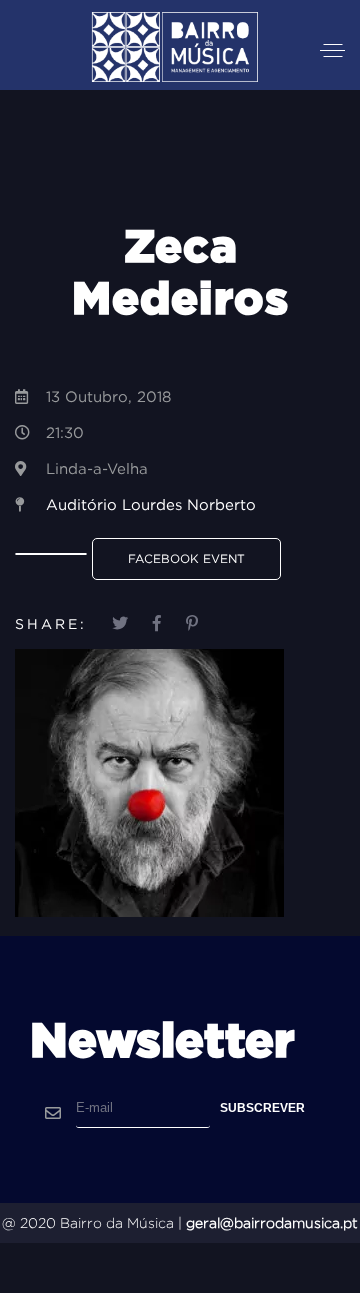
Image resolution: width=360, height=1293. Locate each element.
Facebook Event (186, 558)
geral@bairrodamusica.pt (272, 1223)
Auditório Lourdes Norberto (151, 504)
